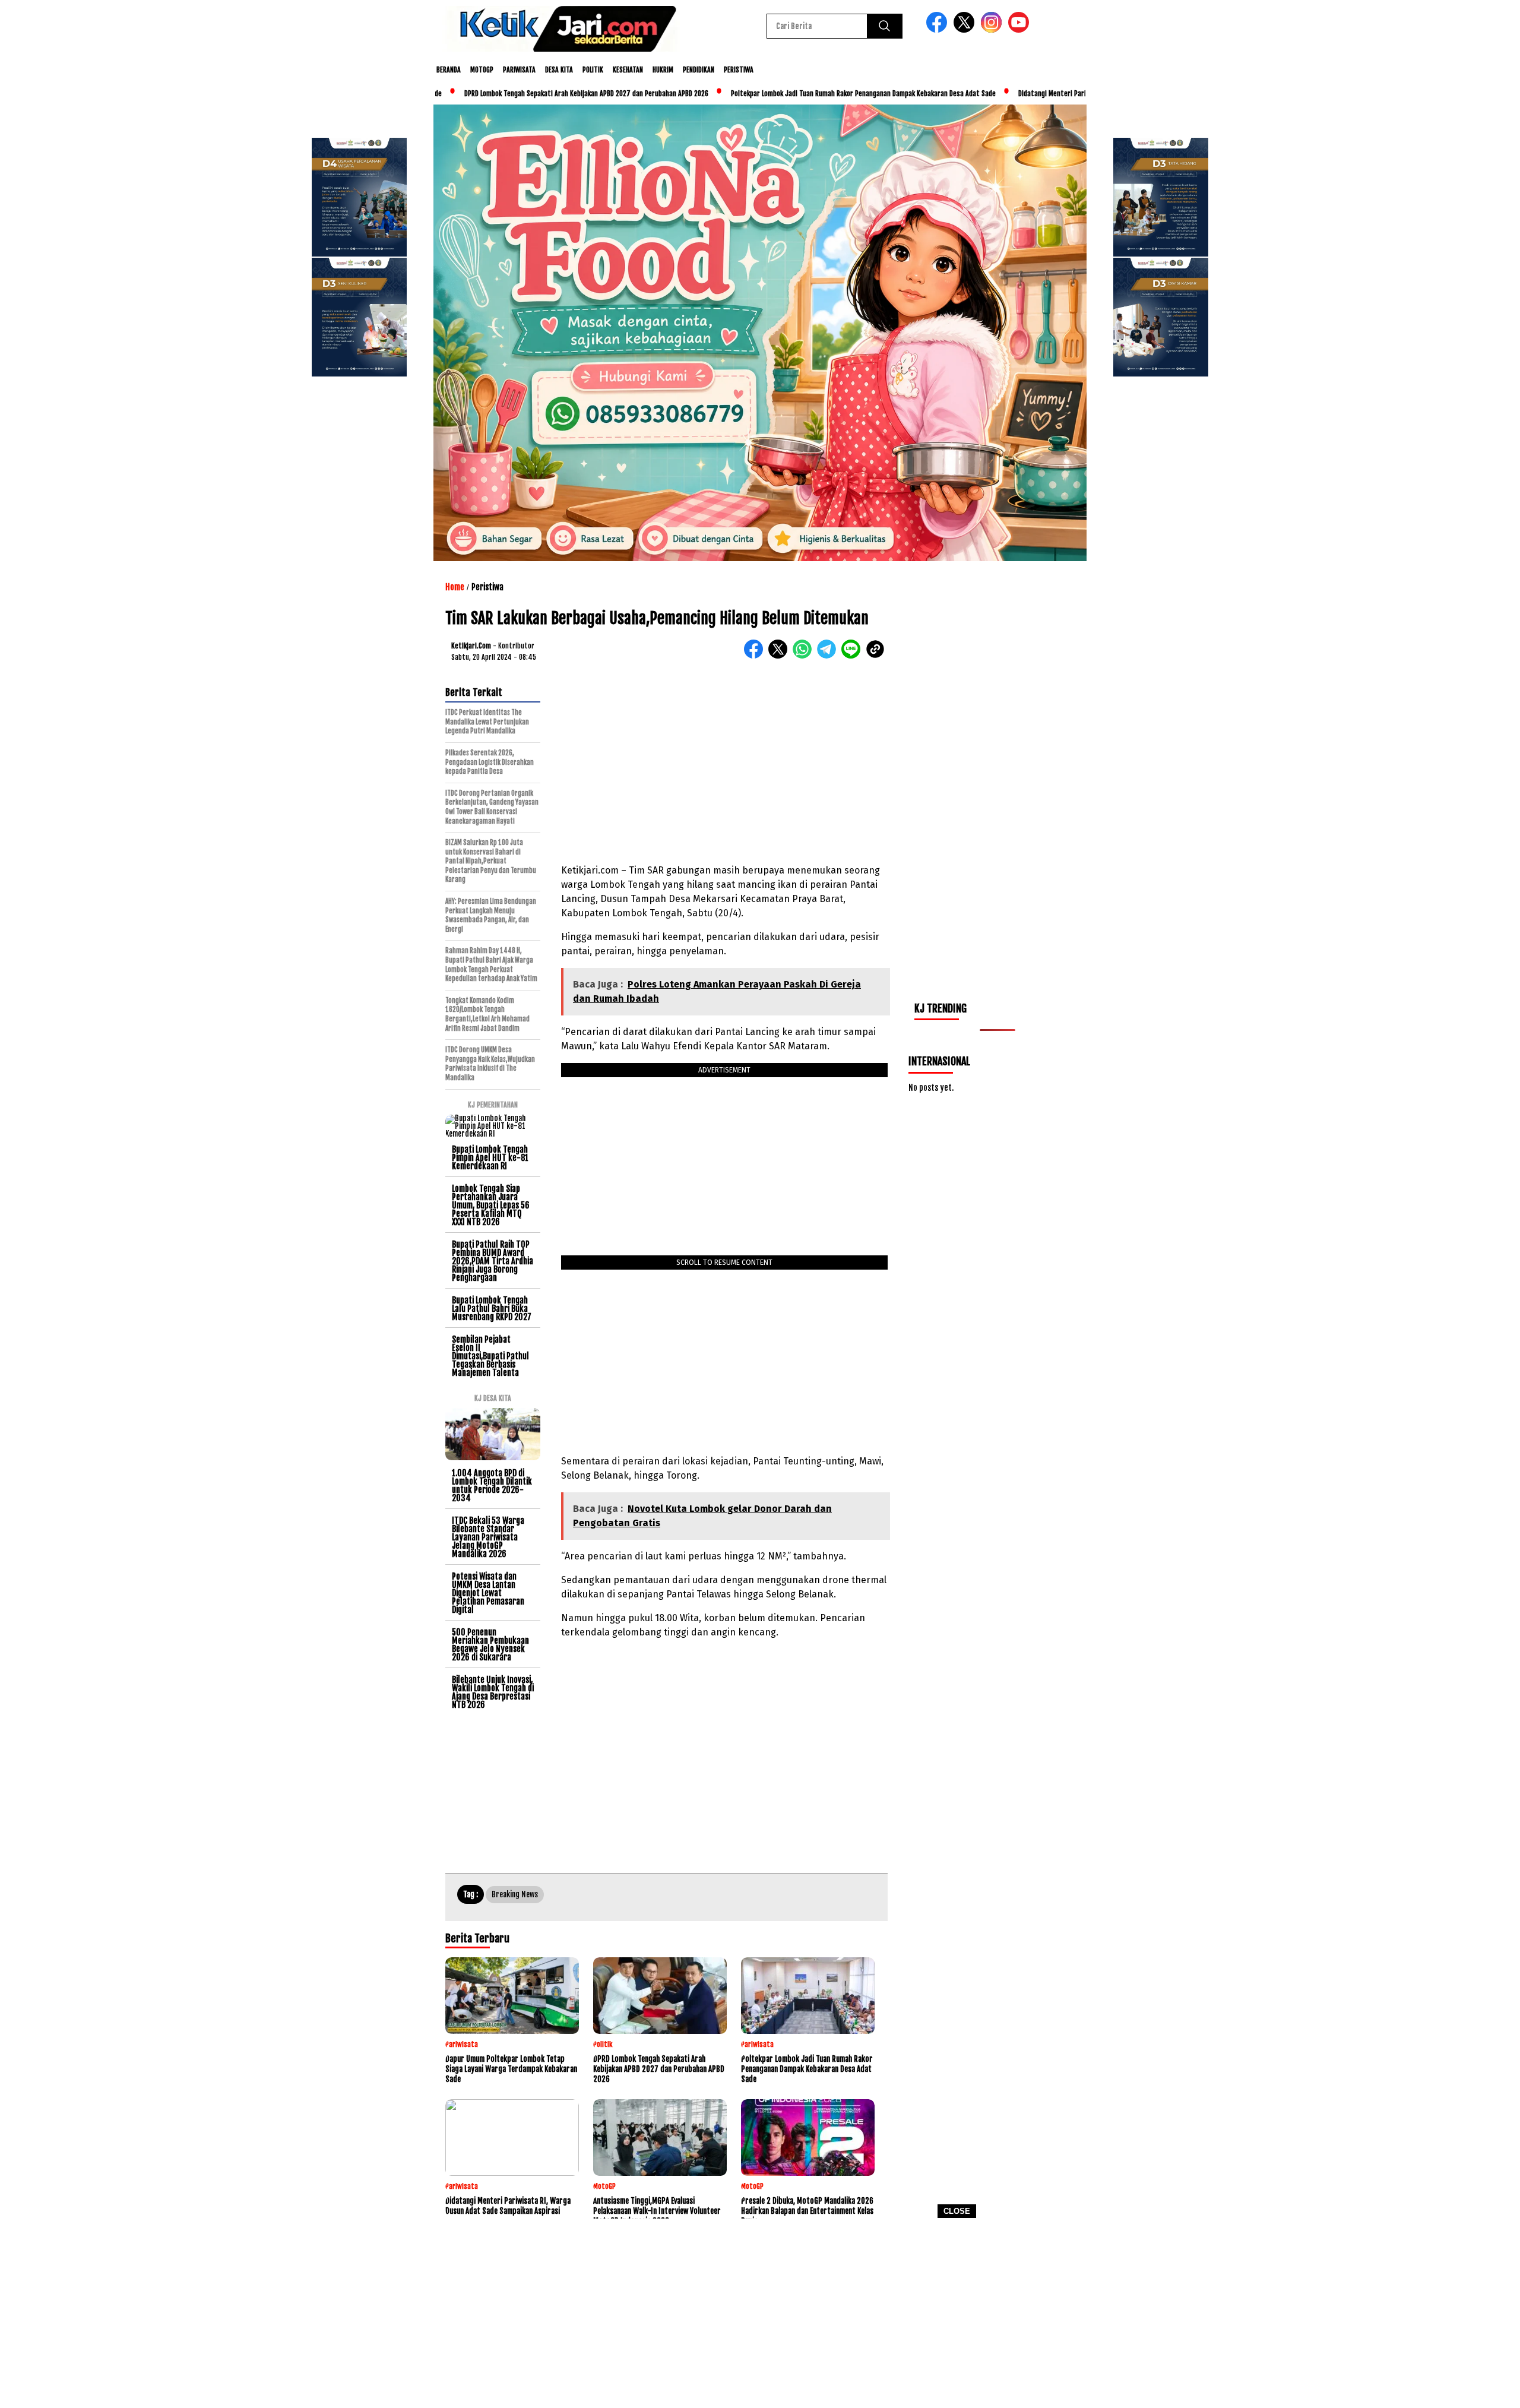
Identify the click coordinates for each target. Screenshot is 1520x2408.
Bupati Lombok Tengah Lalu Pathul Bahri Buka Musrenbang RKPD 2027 (492, 1309)
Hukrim (663, 70)
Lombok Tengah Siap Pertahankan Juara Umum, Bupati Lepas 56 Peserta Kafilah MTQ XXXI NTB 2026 (491, 1205)
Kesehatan (628, 70)
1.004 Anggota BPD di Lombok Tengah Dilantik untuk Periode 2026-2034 (492, 1485)
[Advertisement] (760, 2317)
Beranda (449, 70)
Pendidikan (699, 70)
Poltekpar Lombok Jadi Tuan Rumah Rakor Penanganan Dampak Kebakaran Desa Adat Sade (809, 94)
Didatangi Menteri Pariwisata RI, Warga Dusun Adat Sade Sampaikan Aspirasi (1079, 94)
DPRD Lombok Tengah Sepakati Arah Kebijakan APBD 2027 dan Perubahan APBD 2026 (532, 94)
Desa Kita (559, 70)
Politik (593, 70)
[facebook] (939, 30)
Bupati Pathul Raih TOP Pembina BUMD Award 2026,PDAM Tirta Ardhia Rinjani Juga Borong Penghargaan (493, 1261)
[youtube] (1021, 30)
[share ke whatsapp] (805, 656)
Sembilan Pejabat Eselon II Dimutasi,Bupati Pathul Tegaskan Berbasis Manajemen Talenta (490, 1356)
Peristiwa (739, 70)
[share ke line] (854, 656)
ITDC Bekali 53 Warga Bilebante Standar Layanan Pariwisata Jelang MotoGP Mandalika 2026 (488, 1537)
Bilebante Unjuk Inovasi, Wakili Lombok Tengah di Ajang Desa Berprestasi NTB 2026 (493, 1692)
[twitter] (966, 30)
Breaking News (515, 1894)
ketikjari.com (471, 646)
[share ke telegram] (829, 656)
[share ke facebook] (756, 656)
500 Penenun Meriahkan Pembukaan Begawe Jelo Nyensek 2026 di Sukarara (490, 1645)
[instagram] (993, 30)
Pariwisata (519, 70)
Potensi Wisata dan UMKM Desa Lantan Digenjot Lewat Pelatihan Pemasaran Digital (488, 1593)
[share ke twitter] (780, 656)
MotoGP (482, 70)
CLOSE (957, 2211)
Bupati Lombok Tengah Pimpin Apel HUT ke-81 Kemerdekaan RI (490, 1158)
